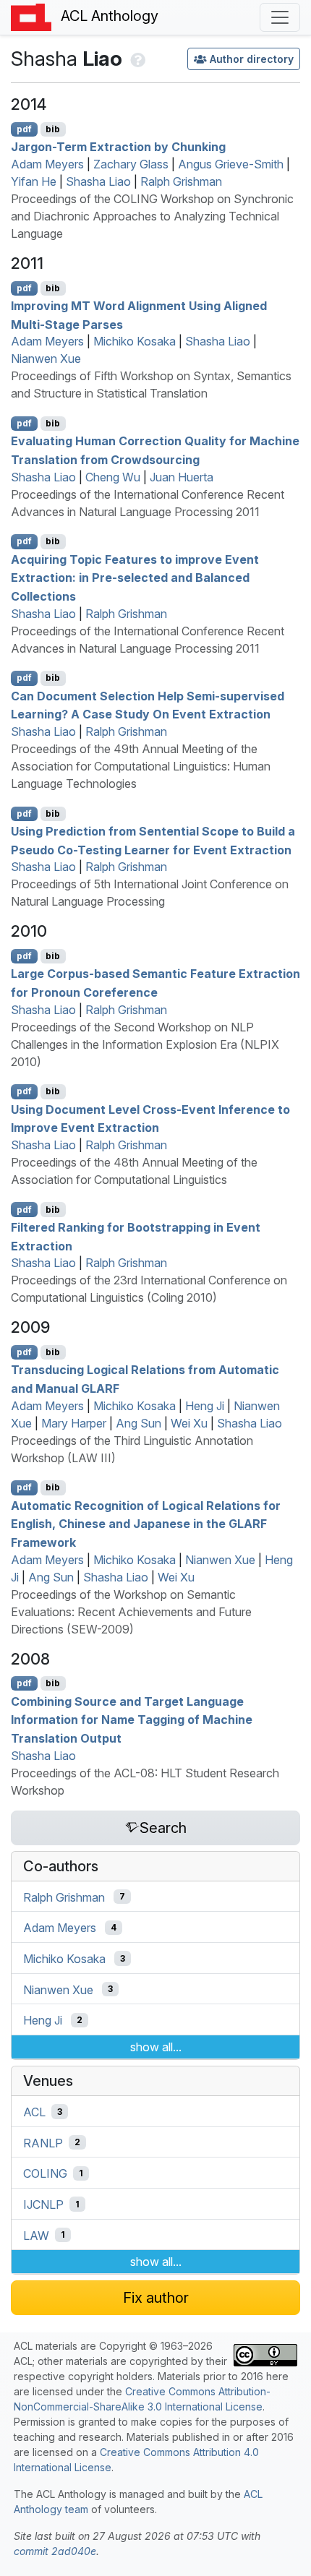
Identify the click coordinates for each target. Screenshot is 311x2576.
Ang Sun (139, 1423)
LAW (36, 2235)
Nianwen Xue (46, 359)
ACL (34, 2112)
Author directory (252, 59)
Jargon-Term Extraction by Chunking (118, 147)
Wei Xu (189, 1423)
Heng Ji (205, 1406)
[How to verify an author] (136, 59)
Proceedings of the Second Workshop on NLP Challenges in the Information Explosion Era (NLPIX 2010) (145, 1044)
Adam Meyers (47, 164)
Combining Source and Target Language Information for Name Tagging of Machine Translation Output (132, 1719)
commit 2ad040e (55, 2551)
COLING (45, 2173)
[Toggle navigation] (280, 17)
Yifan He (34, 181)
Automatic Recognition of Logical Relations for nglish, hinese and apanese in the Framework (146, 1523)
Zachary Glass (131, 164)
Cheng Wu (113, 477)
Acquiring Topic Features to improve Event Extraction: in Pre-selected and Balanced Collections (135, 577)
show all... (156, 2047)
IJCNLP (43, 2204)
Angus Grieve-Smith (231, 164)
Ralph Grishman (181, 181)
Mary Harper (74, 1423)
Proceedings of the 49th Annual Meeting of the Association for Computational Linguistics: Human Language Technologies (141, 766)
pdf (24, 129)
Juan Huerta (182, 477)
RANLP (43, 2142)
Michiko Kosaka (135, 341)
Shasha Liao (98, 181)
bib (53, 129)
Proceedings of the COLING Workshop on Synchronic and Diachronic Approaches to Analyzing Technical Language (152, 216)
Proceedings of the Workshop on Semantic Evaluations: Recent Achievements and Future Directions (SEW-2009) (131, 1612)
